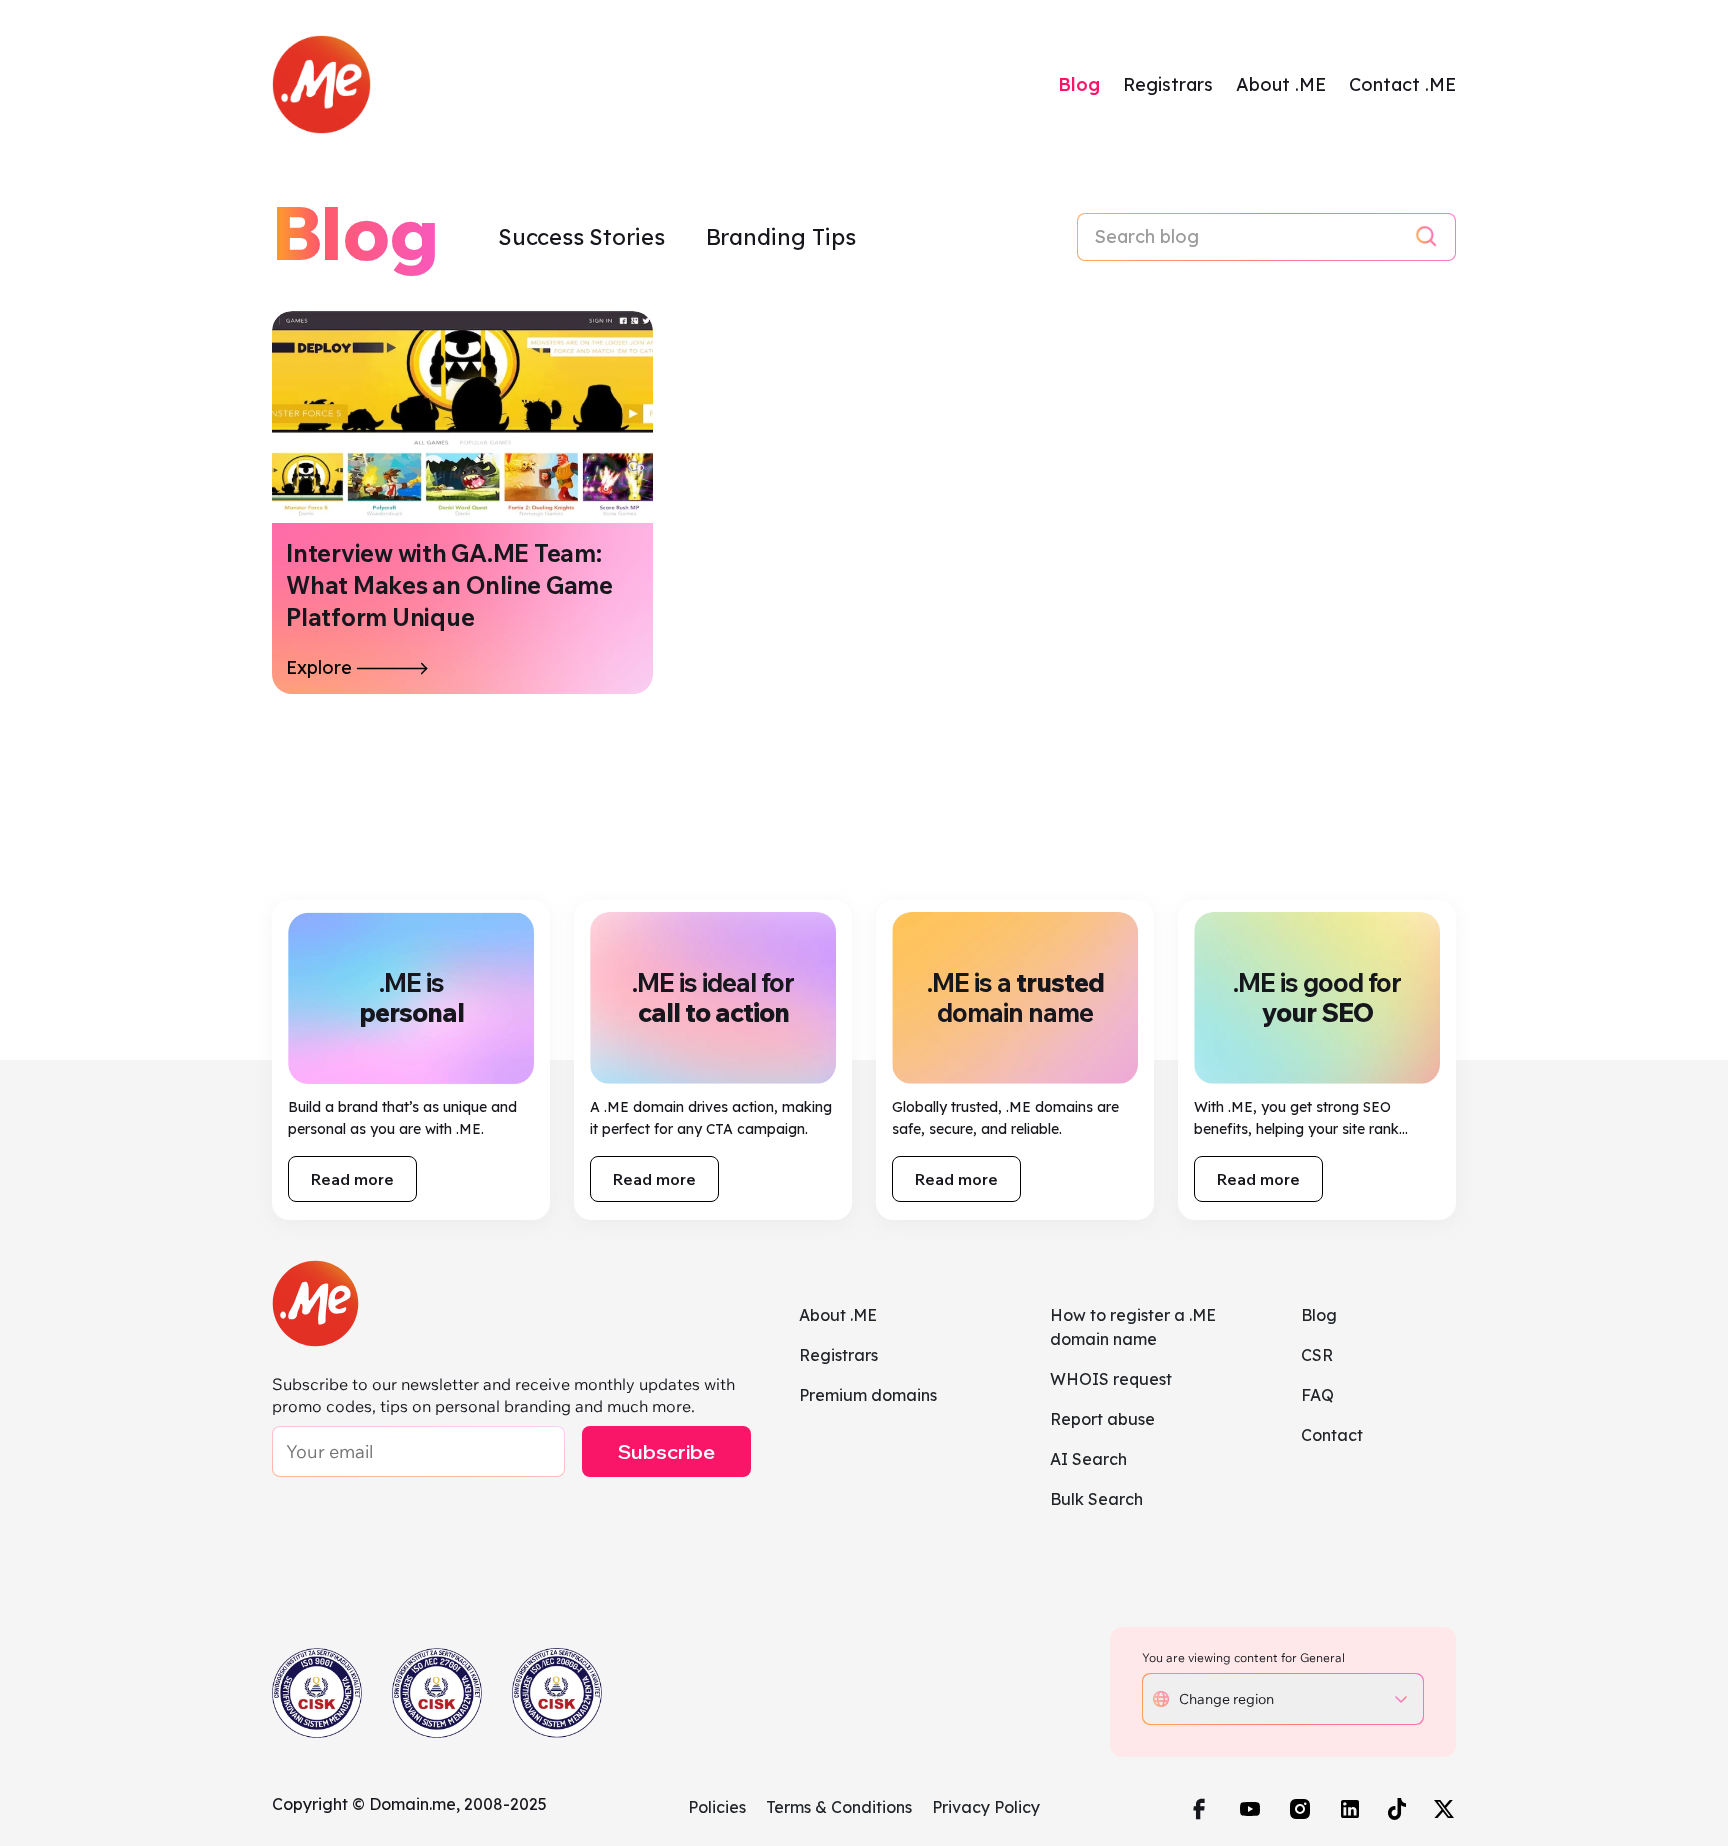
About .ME (1281, 84)
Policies (717, 1807)
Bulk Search (1096, 1499)
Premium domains (868, 1395)
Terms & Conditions (839, 1807)
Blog (1079, 84)
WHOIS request (1111, 1379)
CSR (1317, 1355)
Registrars (1168, 84)
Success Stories (584, 237)
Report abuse (1102, 1419)
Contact (1332, 1435)
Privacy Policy (986, 1807)
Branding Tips (781, 237)
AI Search (1088, 1459)
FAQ (1317, 1395)
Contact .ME (1402, 84)
